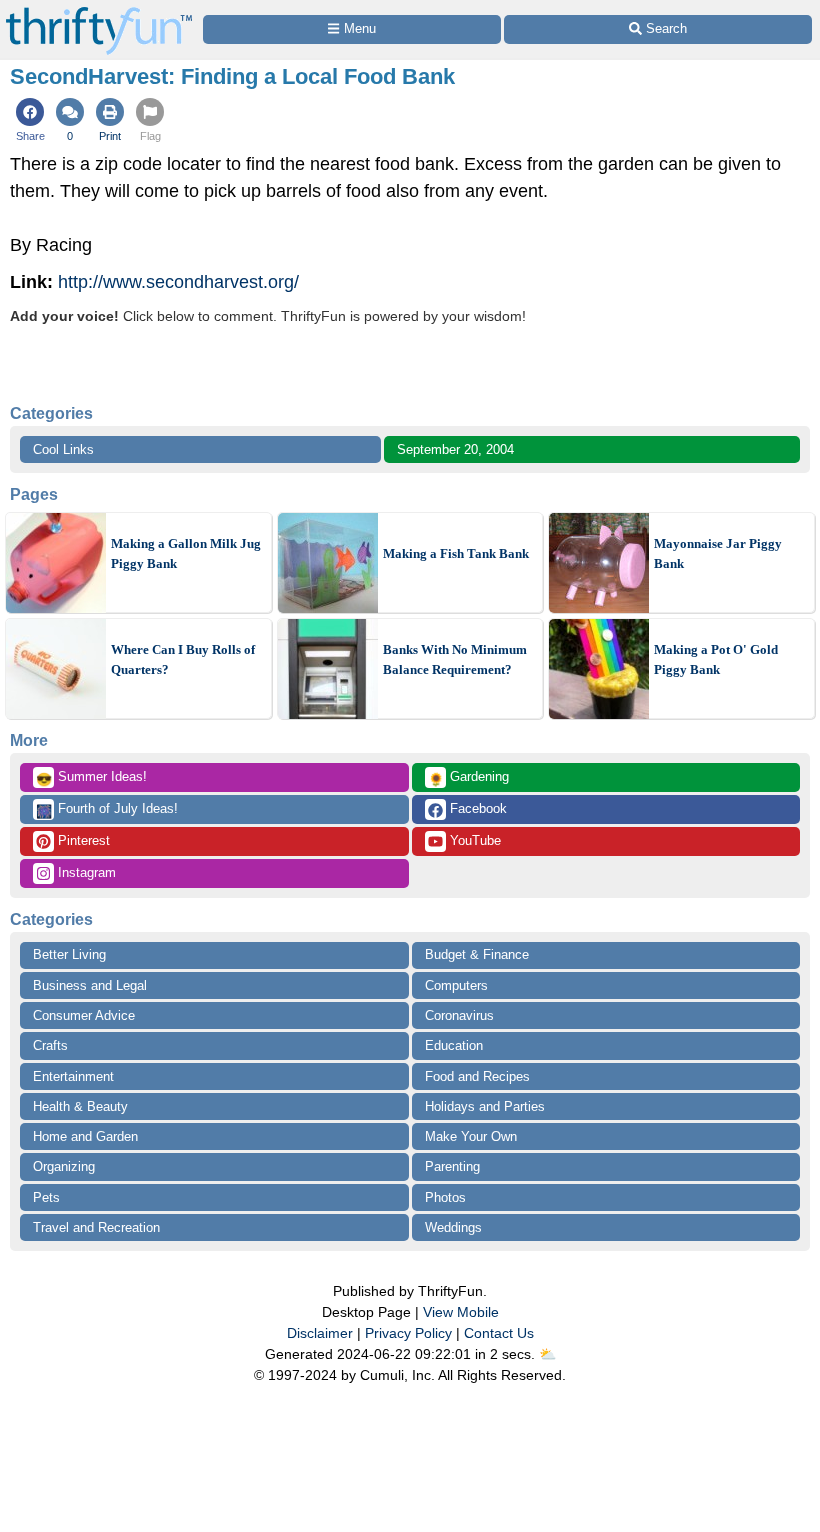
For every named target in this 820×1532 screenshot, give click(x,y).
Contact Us (499, 1333)
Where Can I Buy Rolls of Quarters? (183, 659)
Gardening (468, 778)
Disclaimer (320, 1333)
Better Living (69, 954)
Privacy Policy (408, 1333)
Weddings (453, 1227)
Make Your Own (471, 1136)
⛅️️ (547, 1354)
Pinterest (82, 840)
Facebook (476, 808)
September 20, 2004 (455, 449)
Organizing (64, 1166)
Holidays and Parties (485, 1106)
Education (454, 1045)
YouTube (473, 840)
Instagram (85, 872)
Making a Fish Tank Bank (456, 553)
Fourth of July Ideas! (107, 810)
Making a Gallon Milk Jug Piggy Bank (186, 553)
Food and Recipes (477, 1076)
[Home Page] (99, 11)
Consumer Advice (84, 1015)
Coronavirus (459, 1015)
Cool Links (63, 449)
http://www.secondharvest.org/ (178, 282)
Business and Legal (90, 985)
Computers (456, 985)
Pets (46, 1197)
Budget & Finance (477, 954)
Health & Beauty (80, 1106)
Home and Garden (85, 1136)
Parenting (452, 1166)
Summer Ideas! (91, 778)
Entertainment (73, 1076)
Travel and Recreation (96, 1227)
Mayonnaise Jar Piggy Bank (718, 553)
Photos (445, 1197)
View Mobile (461, 1312)
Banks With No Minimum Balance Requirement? (455, 659)
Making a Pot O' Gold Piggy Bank (716, 659)
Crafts (50, 1045)
